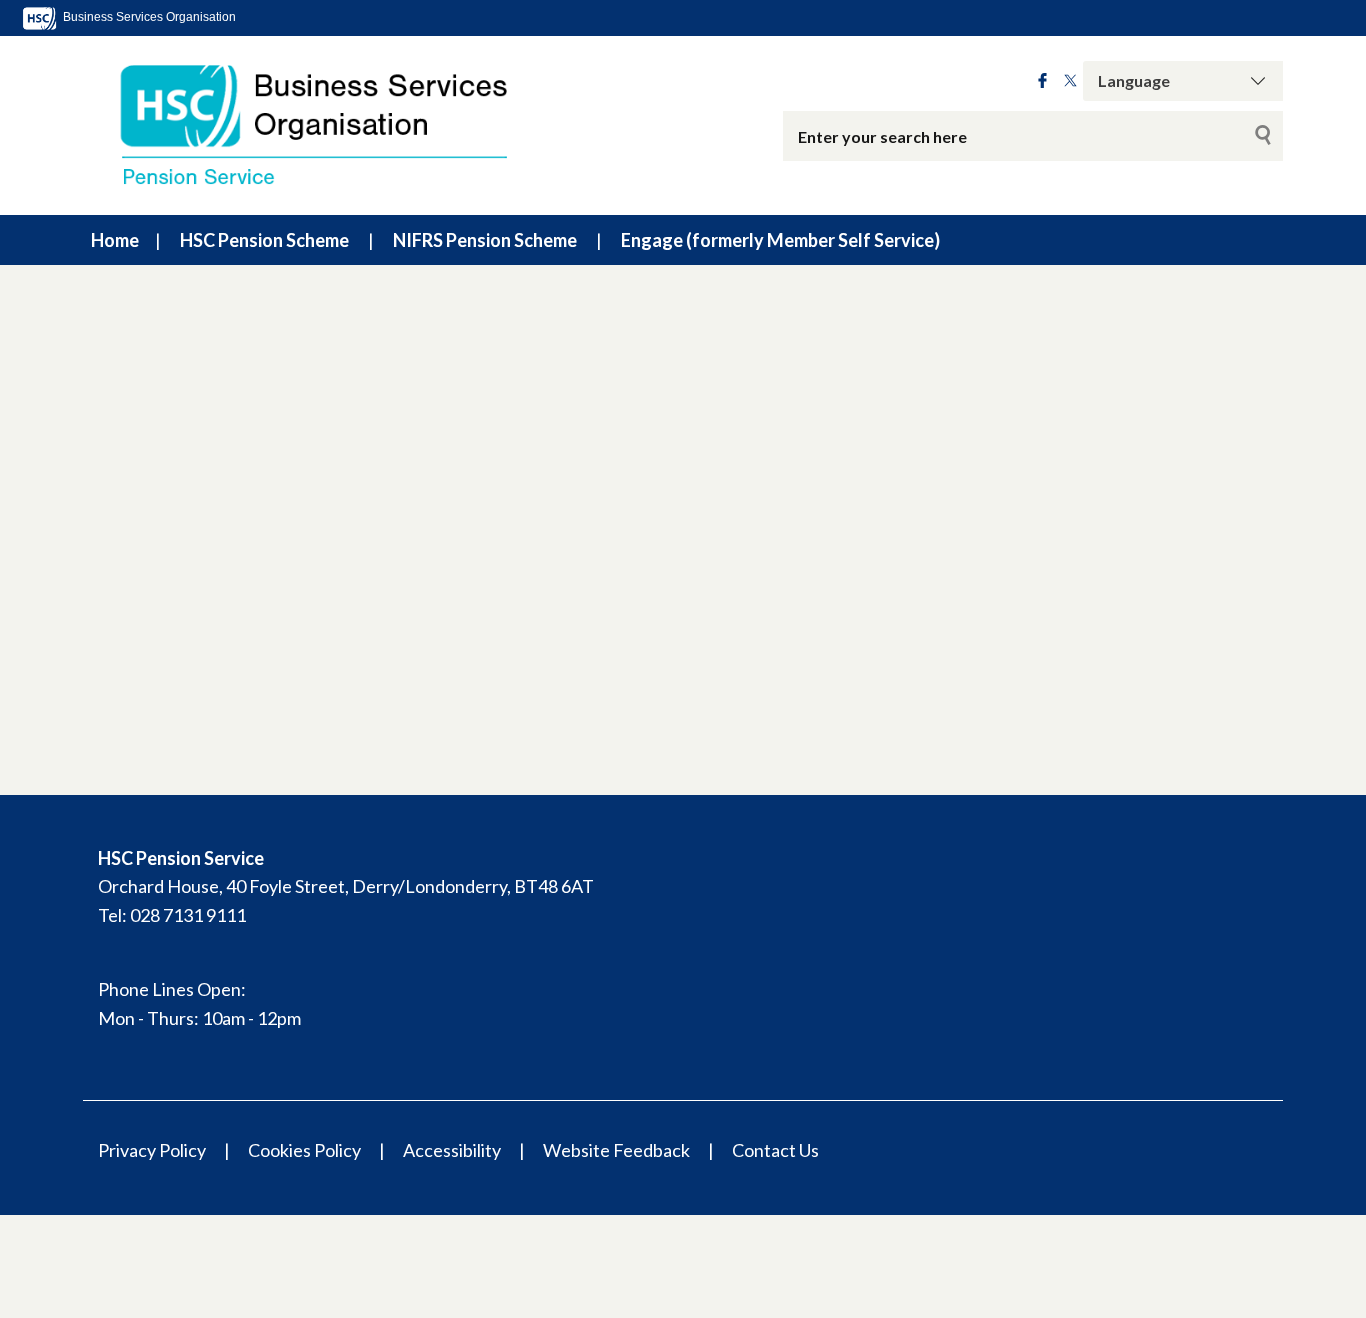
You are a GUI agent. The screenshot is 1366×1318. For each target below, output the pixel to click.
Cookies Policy (304, 1150)
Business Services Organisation (148, 17)
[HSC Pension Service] (333, 125)
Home (115, 240)
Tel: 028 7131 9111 (172, 915)
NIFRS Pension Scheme (485, 240)
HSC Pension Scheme (264, 240)
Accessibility (452, 1150)
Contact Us (775, 1150)
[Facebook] (1042, 81)
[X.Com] (1070, 81)
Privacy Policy (152, 1150)
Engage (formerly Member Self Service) (780, 240)
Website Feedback (616, 1150)
